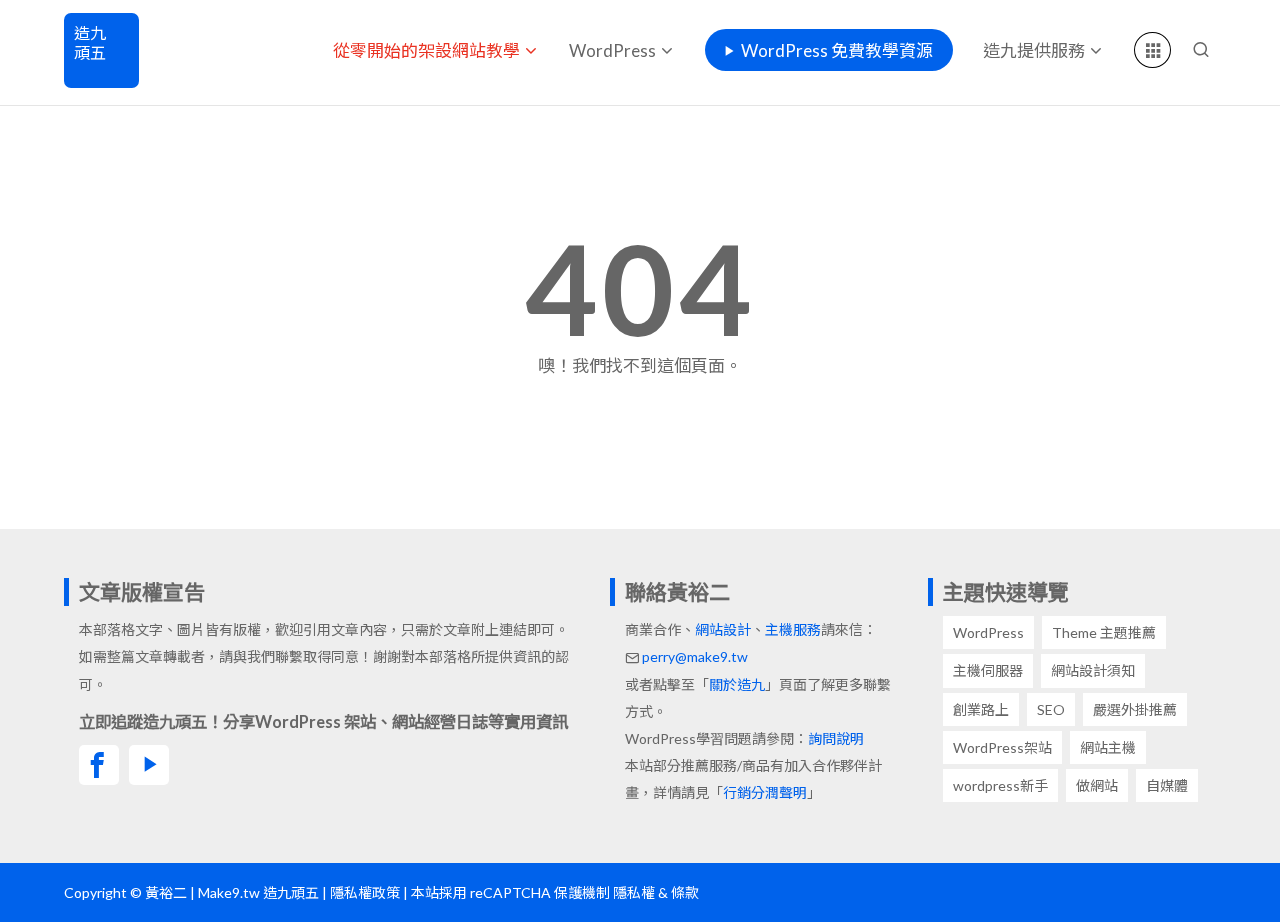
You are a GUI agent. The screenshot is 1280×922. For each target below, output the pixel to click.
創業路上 (981, 709)
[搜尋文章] (1201, 49)
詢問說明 (836, 738)
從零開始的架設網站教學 (426, 50)
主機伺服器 (988, 670)
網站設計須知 (1093, 670)
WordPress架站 (1002, 747)
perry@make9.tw (695, 656)
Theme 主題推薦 (1104, 632)
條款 (685, 892)
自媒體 (1167, 785)
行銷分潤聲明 (765, 792)
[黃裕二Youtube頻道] (149, 765)
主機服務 (793, 629)
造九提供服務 (1034, 50)
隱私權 (634, 892)
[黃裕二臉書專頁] (99, 765)
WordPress (612, 50)
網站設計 (723, 629)
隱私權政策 (365, 892)
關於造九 (737, 684)
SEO (1051, 709)
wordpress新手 (1000, 785)
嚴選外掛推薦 (1135, 709)
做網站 (1097, 785)
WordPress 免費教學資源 (837, 50)
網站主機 (1108, 747)
